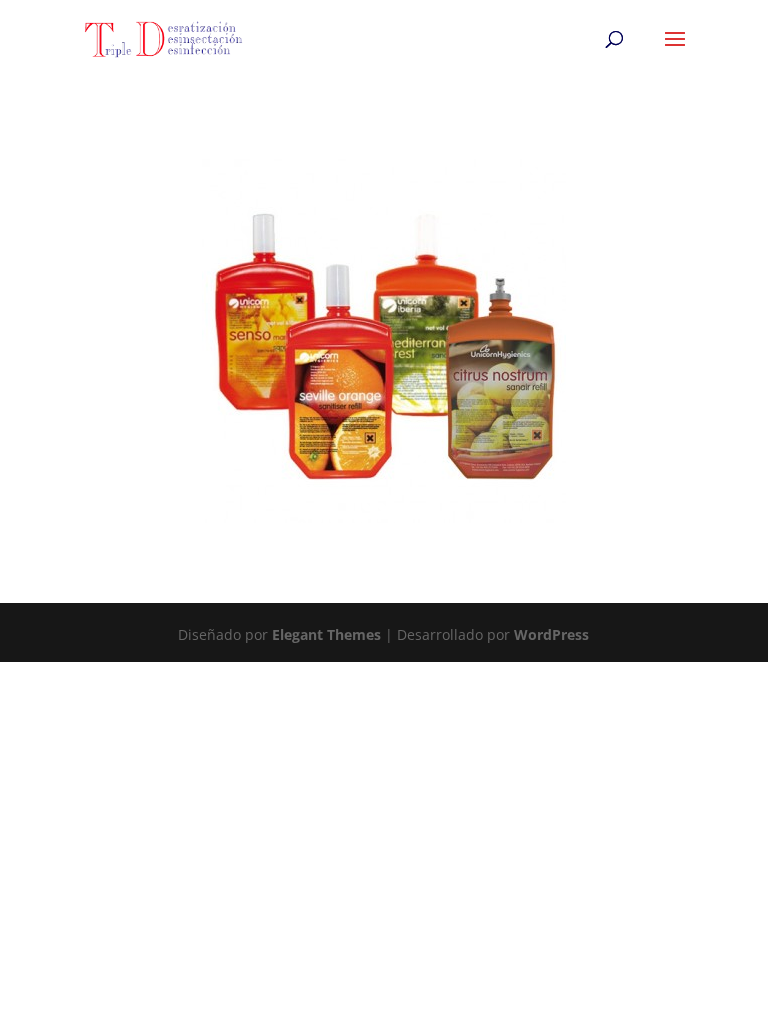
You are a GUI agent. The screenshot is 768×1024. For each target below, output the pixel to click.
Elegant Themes (326, 634)
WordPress (551, 634)
